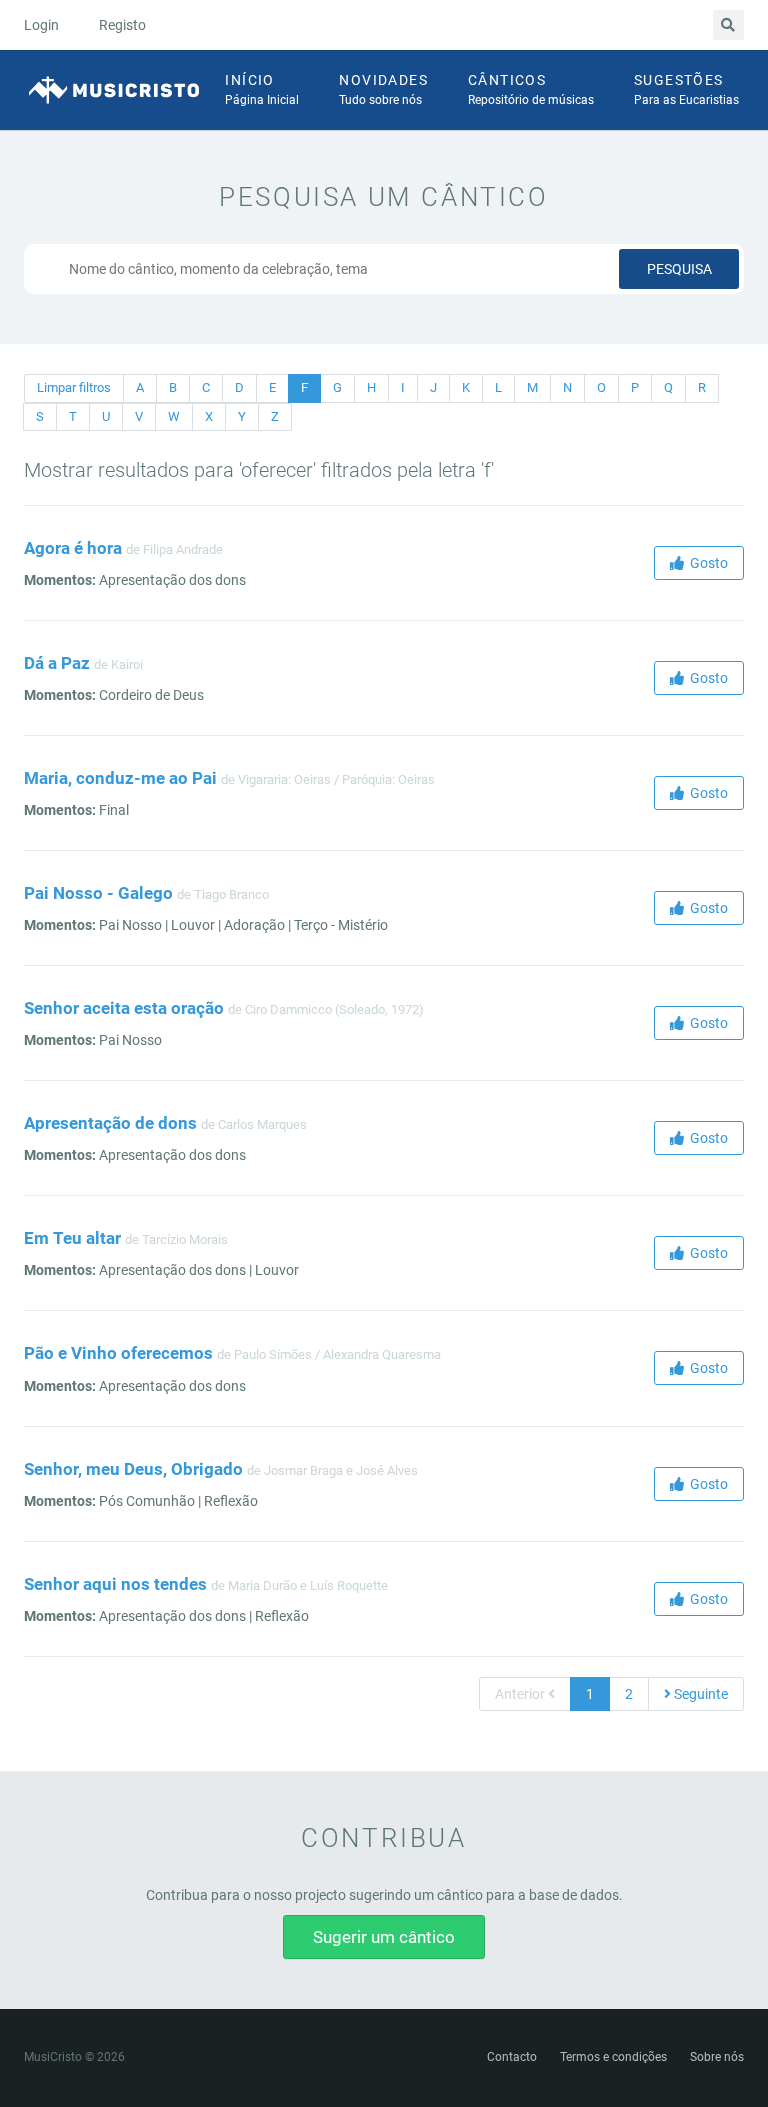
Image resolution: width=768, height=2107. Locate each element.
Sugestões (686, 89)
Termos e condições (613, 2057)
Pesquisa (679, 269)
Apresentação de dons (110, 1123)
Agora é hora (73, 548)
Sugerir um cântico (384, 1937)
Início (262, 89)
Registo (122, 25)
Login (41, 25)
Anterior (521, 1694)
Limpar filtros (74, 387)
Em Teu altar (72, 1238)
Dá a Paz (57, 663)
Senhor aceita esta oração (124, 1008)
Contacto (512, 2057)
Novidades (383, 89)
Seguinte (699, 1694)
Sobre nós (717, 2057)
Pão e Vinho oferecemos (118, 1353)
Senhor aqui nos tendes (115, 1584)
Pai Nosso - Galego (98, 893)
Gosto (706, 563)
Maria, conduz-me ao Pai (120, 778)
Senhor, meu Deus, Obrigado (133, 1469)
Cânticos (531, 89)
